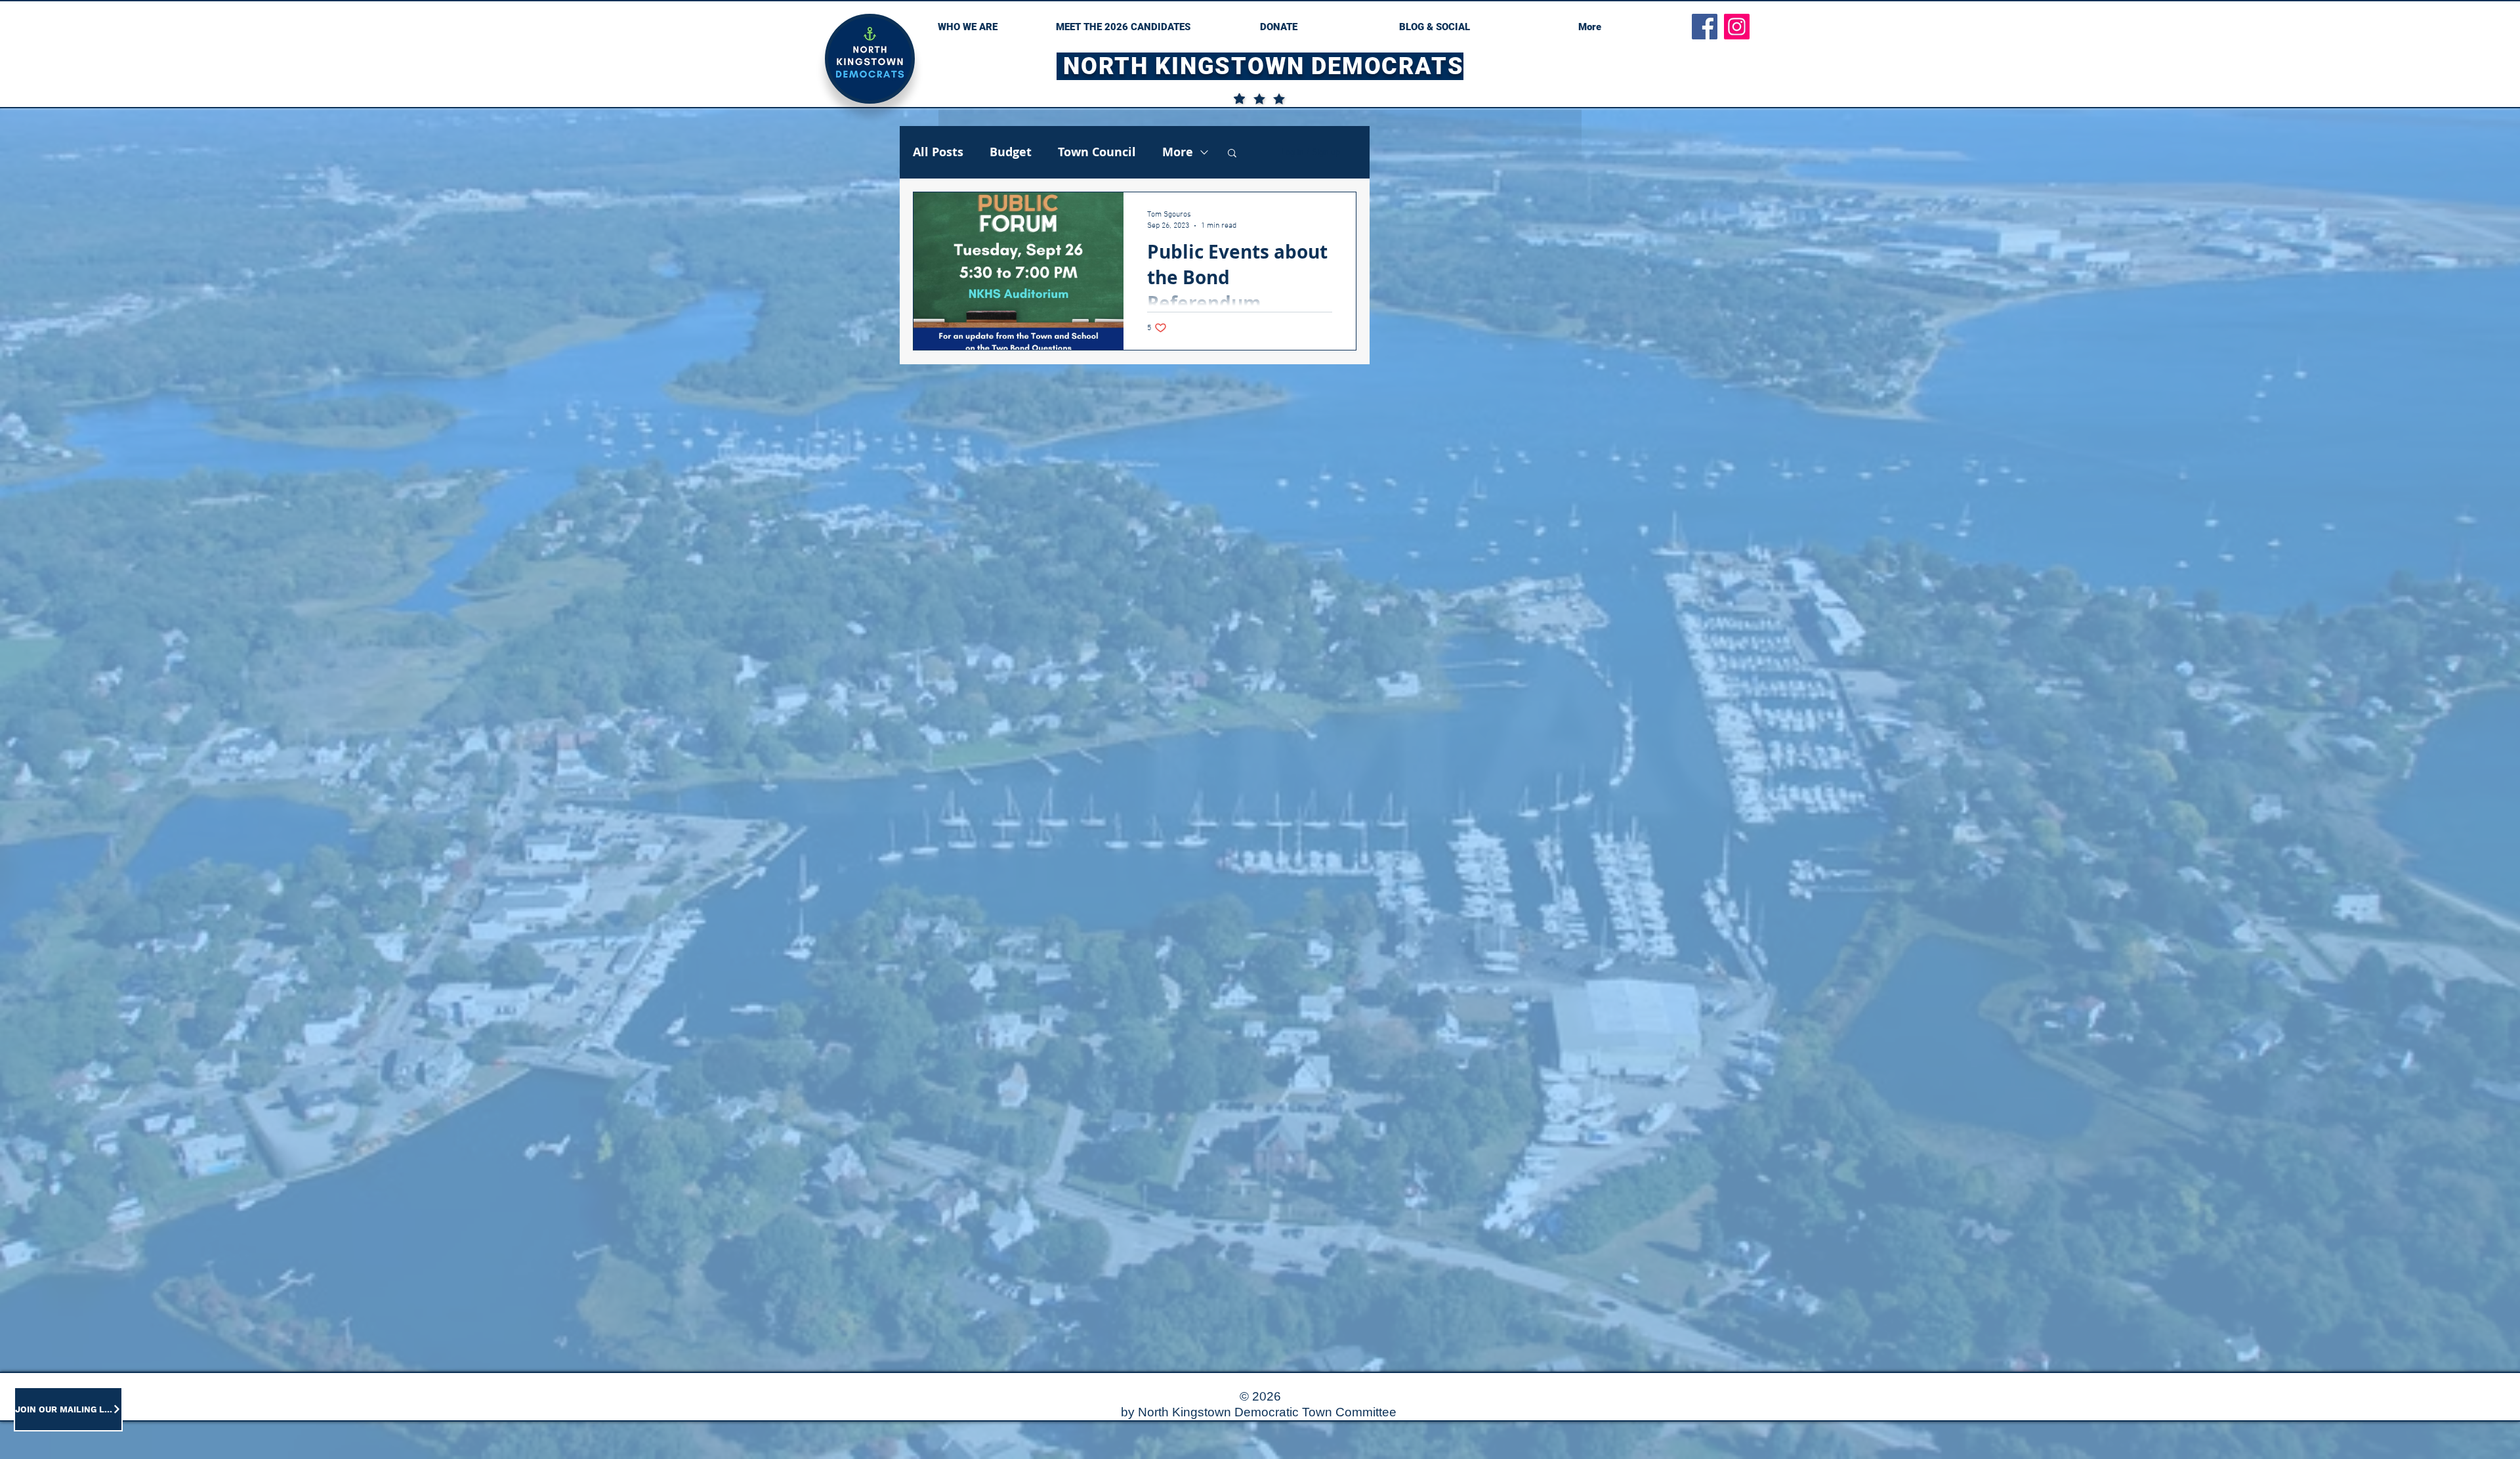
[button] (1232, 154)
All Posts (938, 152)
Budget (1011, 152)
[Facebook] (1705, 27)
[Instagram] (1737, 27)
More (1178, 152)
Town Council (1097, 152)
